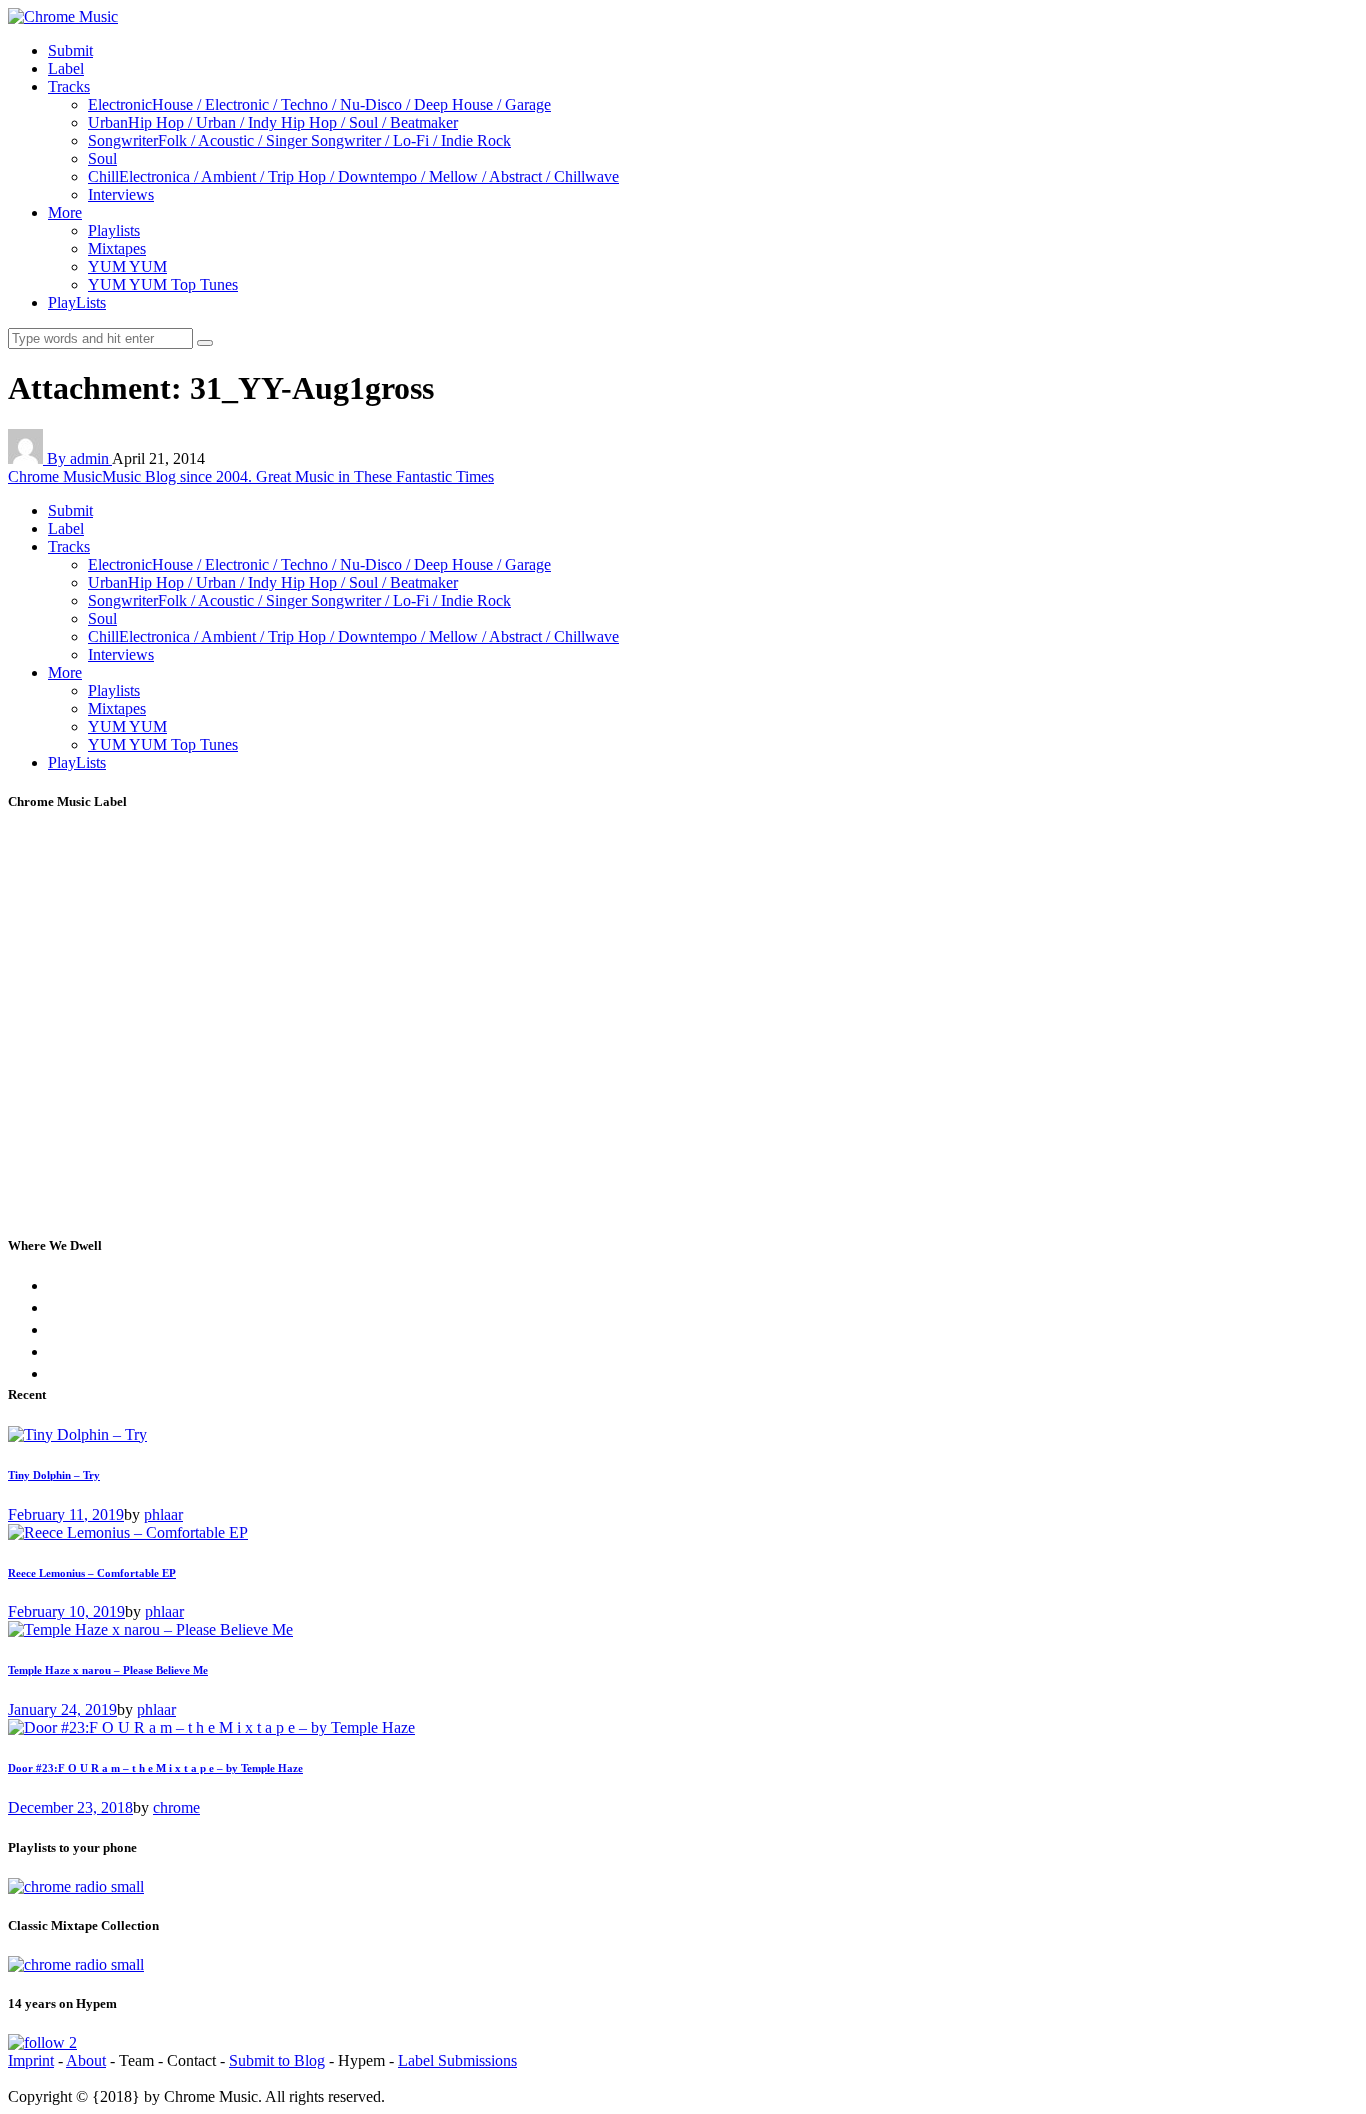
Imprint (31, 2060)
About (86, 2060)
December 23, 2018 (70, 1807)
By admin (79, 458)
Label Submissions (457, 2060)
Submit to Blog (277, 2060)
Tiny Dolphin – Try (54, 1475)
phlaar (163, 1514)
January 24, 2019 (62, 1709)
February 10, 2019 (66, 1611)
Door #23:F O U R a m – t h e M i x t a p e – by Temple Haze (155, 1768)
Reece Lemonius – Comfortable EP (92, 1573)
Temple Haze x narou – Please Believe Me (108, 1670)
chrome (176, 1807)
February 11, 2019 (66, 1514)
